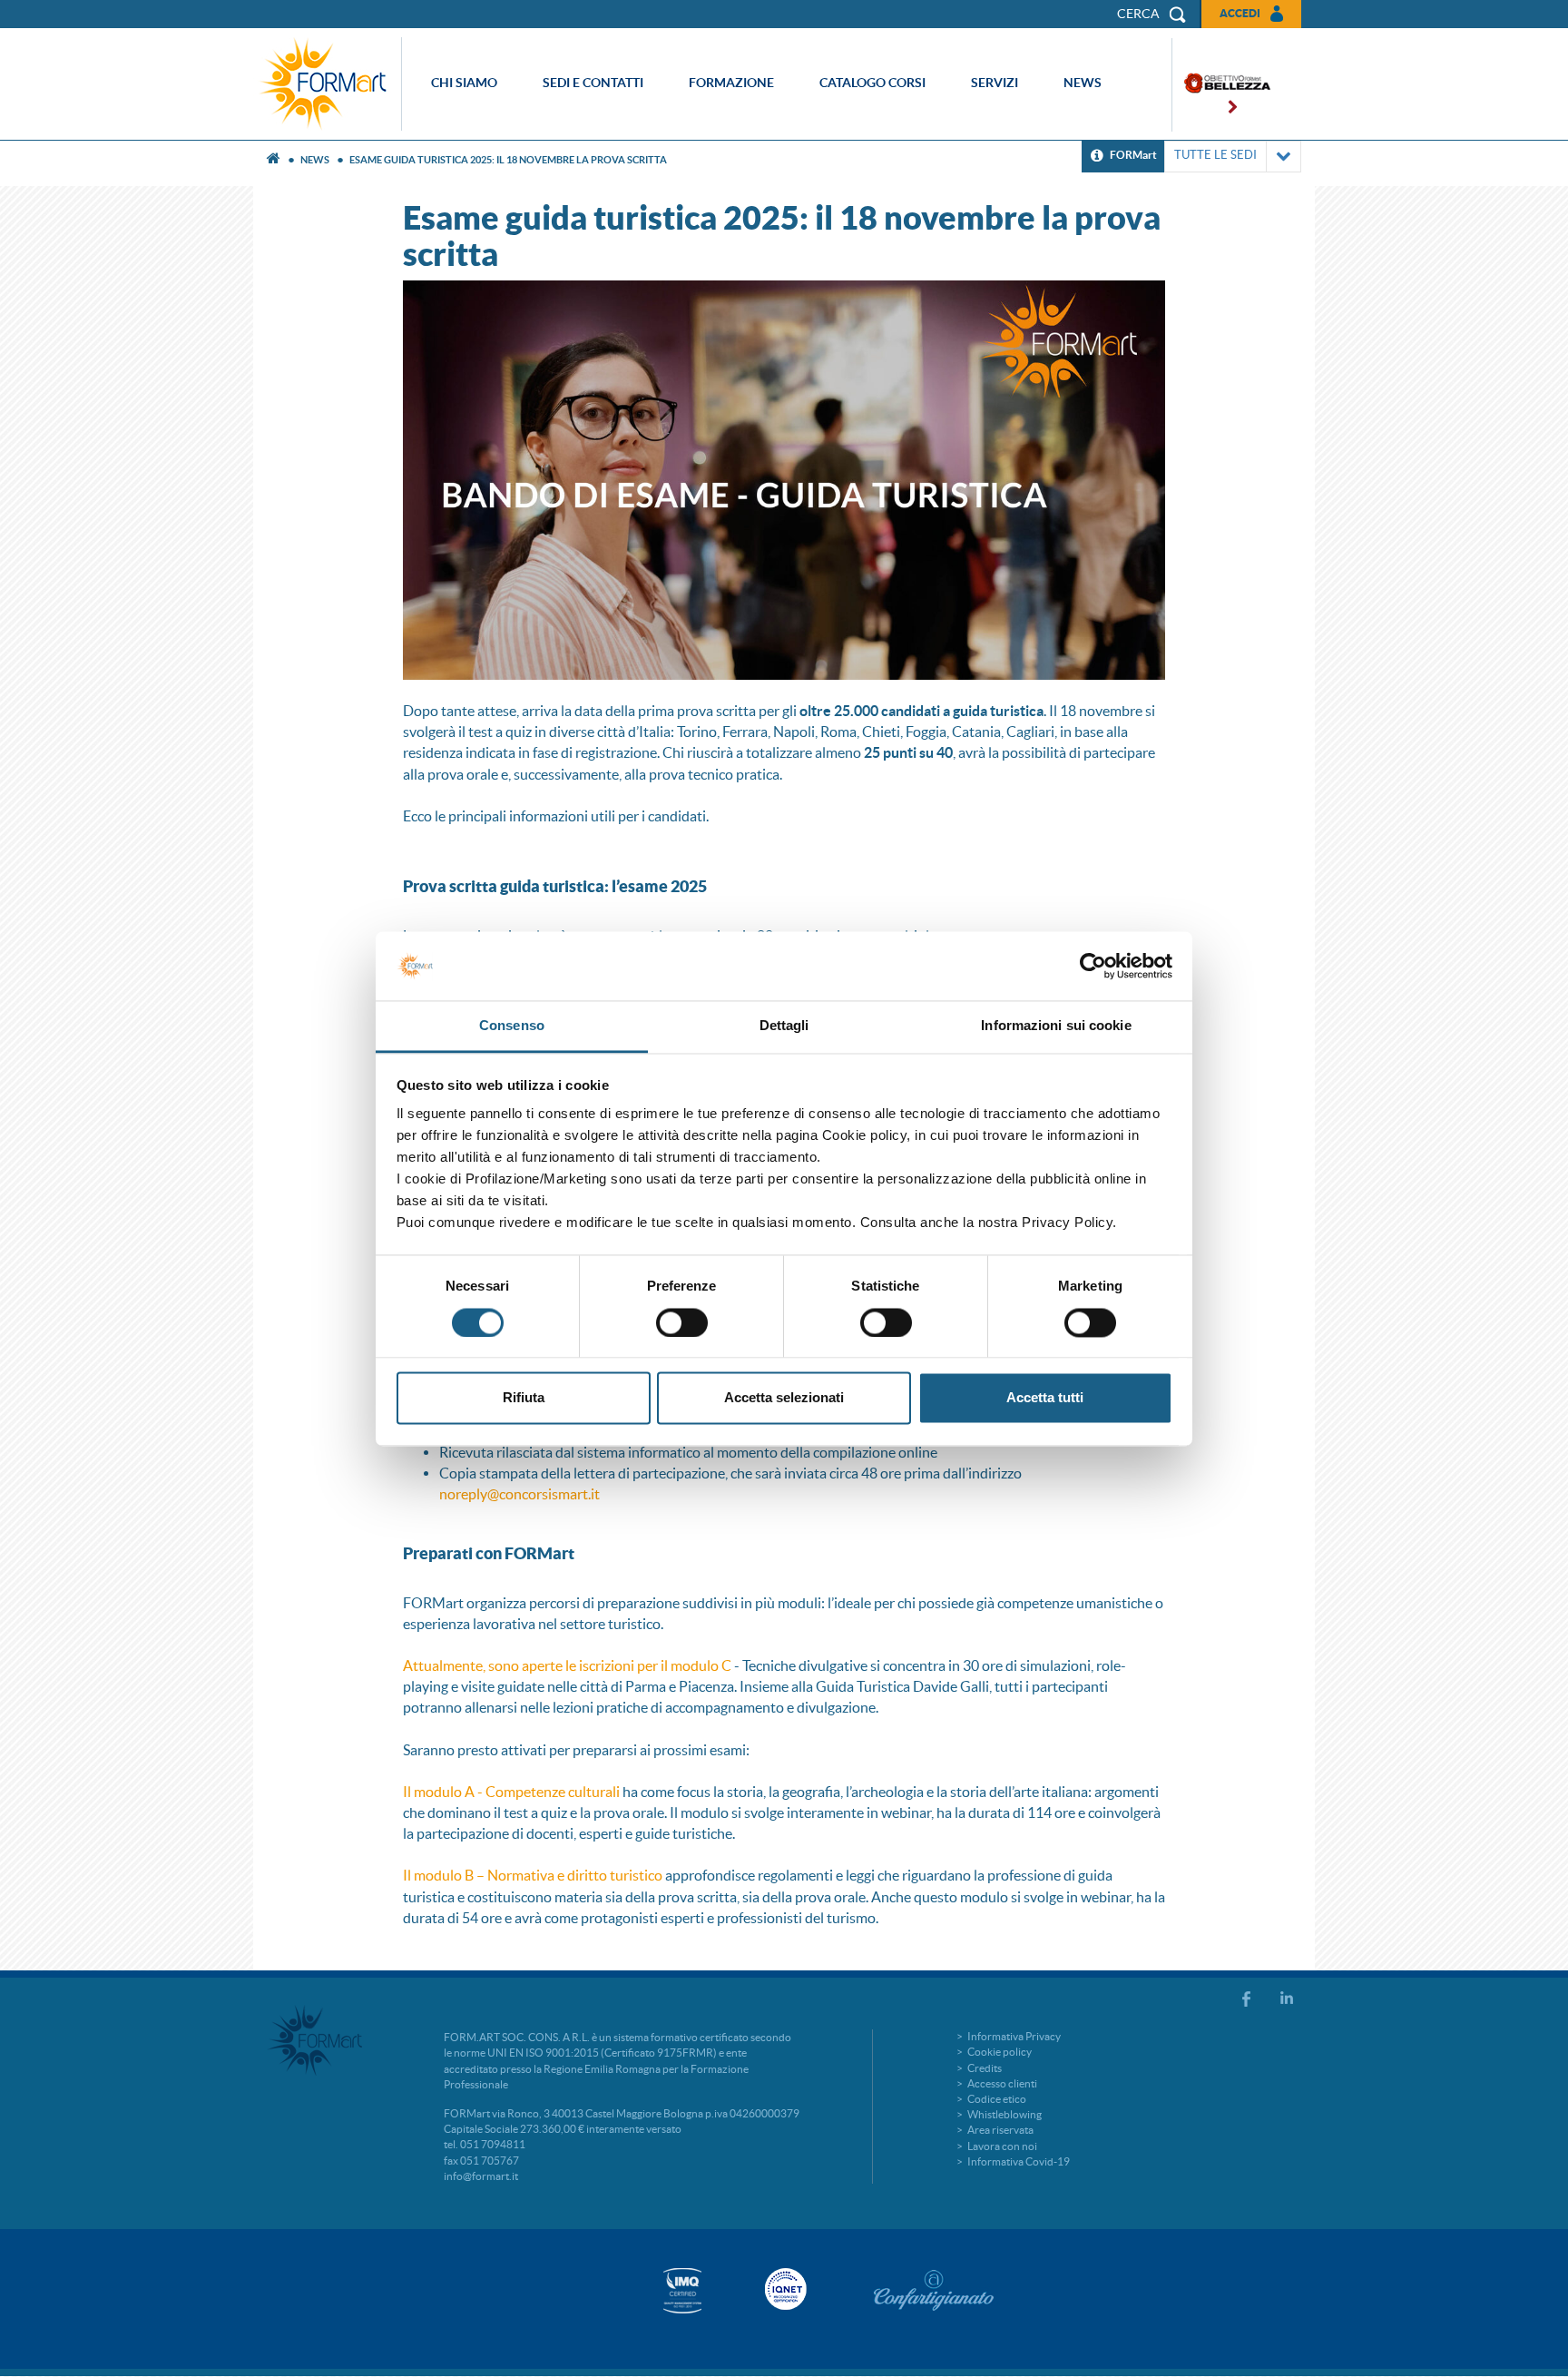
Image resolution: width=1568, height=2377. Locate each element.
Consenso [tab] (512, 1026)
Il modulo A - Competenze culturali (511, 1792)
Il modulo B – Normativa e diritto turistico (533, 1875)
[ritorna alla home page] (328, 84)
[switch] (682, 1322)
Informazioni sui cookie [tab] (1056, 1026)
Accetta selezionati (784, 1398)
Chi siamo (464, 83)
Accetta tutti (1045, 1398)
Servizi (995, 83)
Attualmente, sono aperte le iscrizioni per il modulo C (567, 1665)
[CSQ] (682, 2290)
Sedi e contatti (593, 83)
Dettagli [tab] (784, 1026)
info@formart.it (481, 2176)
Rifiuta (524, 1398)
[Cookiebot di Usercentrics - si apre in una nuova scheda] (1093, 966)
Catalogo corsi (872, 83)
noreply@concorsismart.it (519, 1494)
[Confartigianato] (934, 2290)
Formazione (731, 83)
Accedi (1240, 13)
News (1083, 83)
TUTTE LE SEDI (1215, 155)
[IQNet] (784, 2289)
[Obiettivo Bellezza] (1221, 85)
